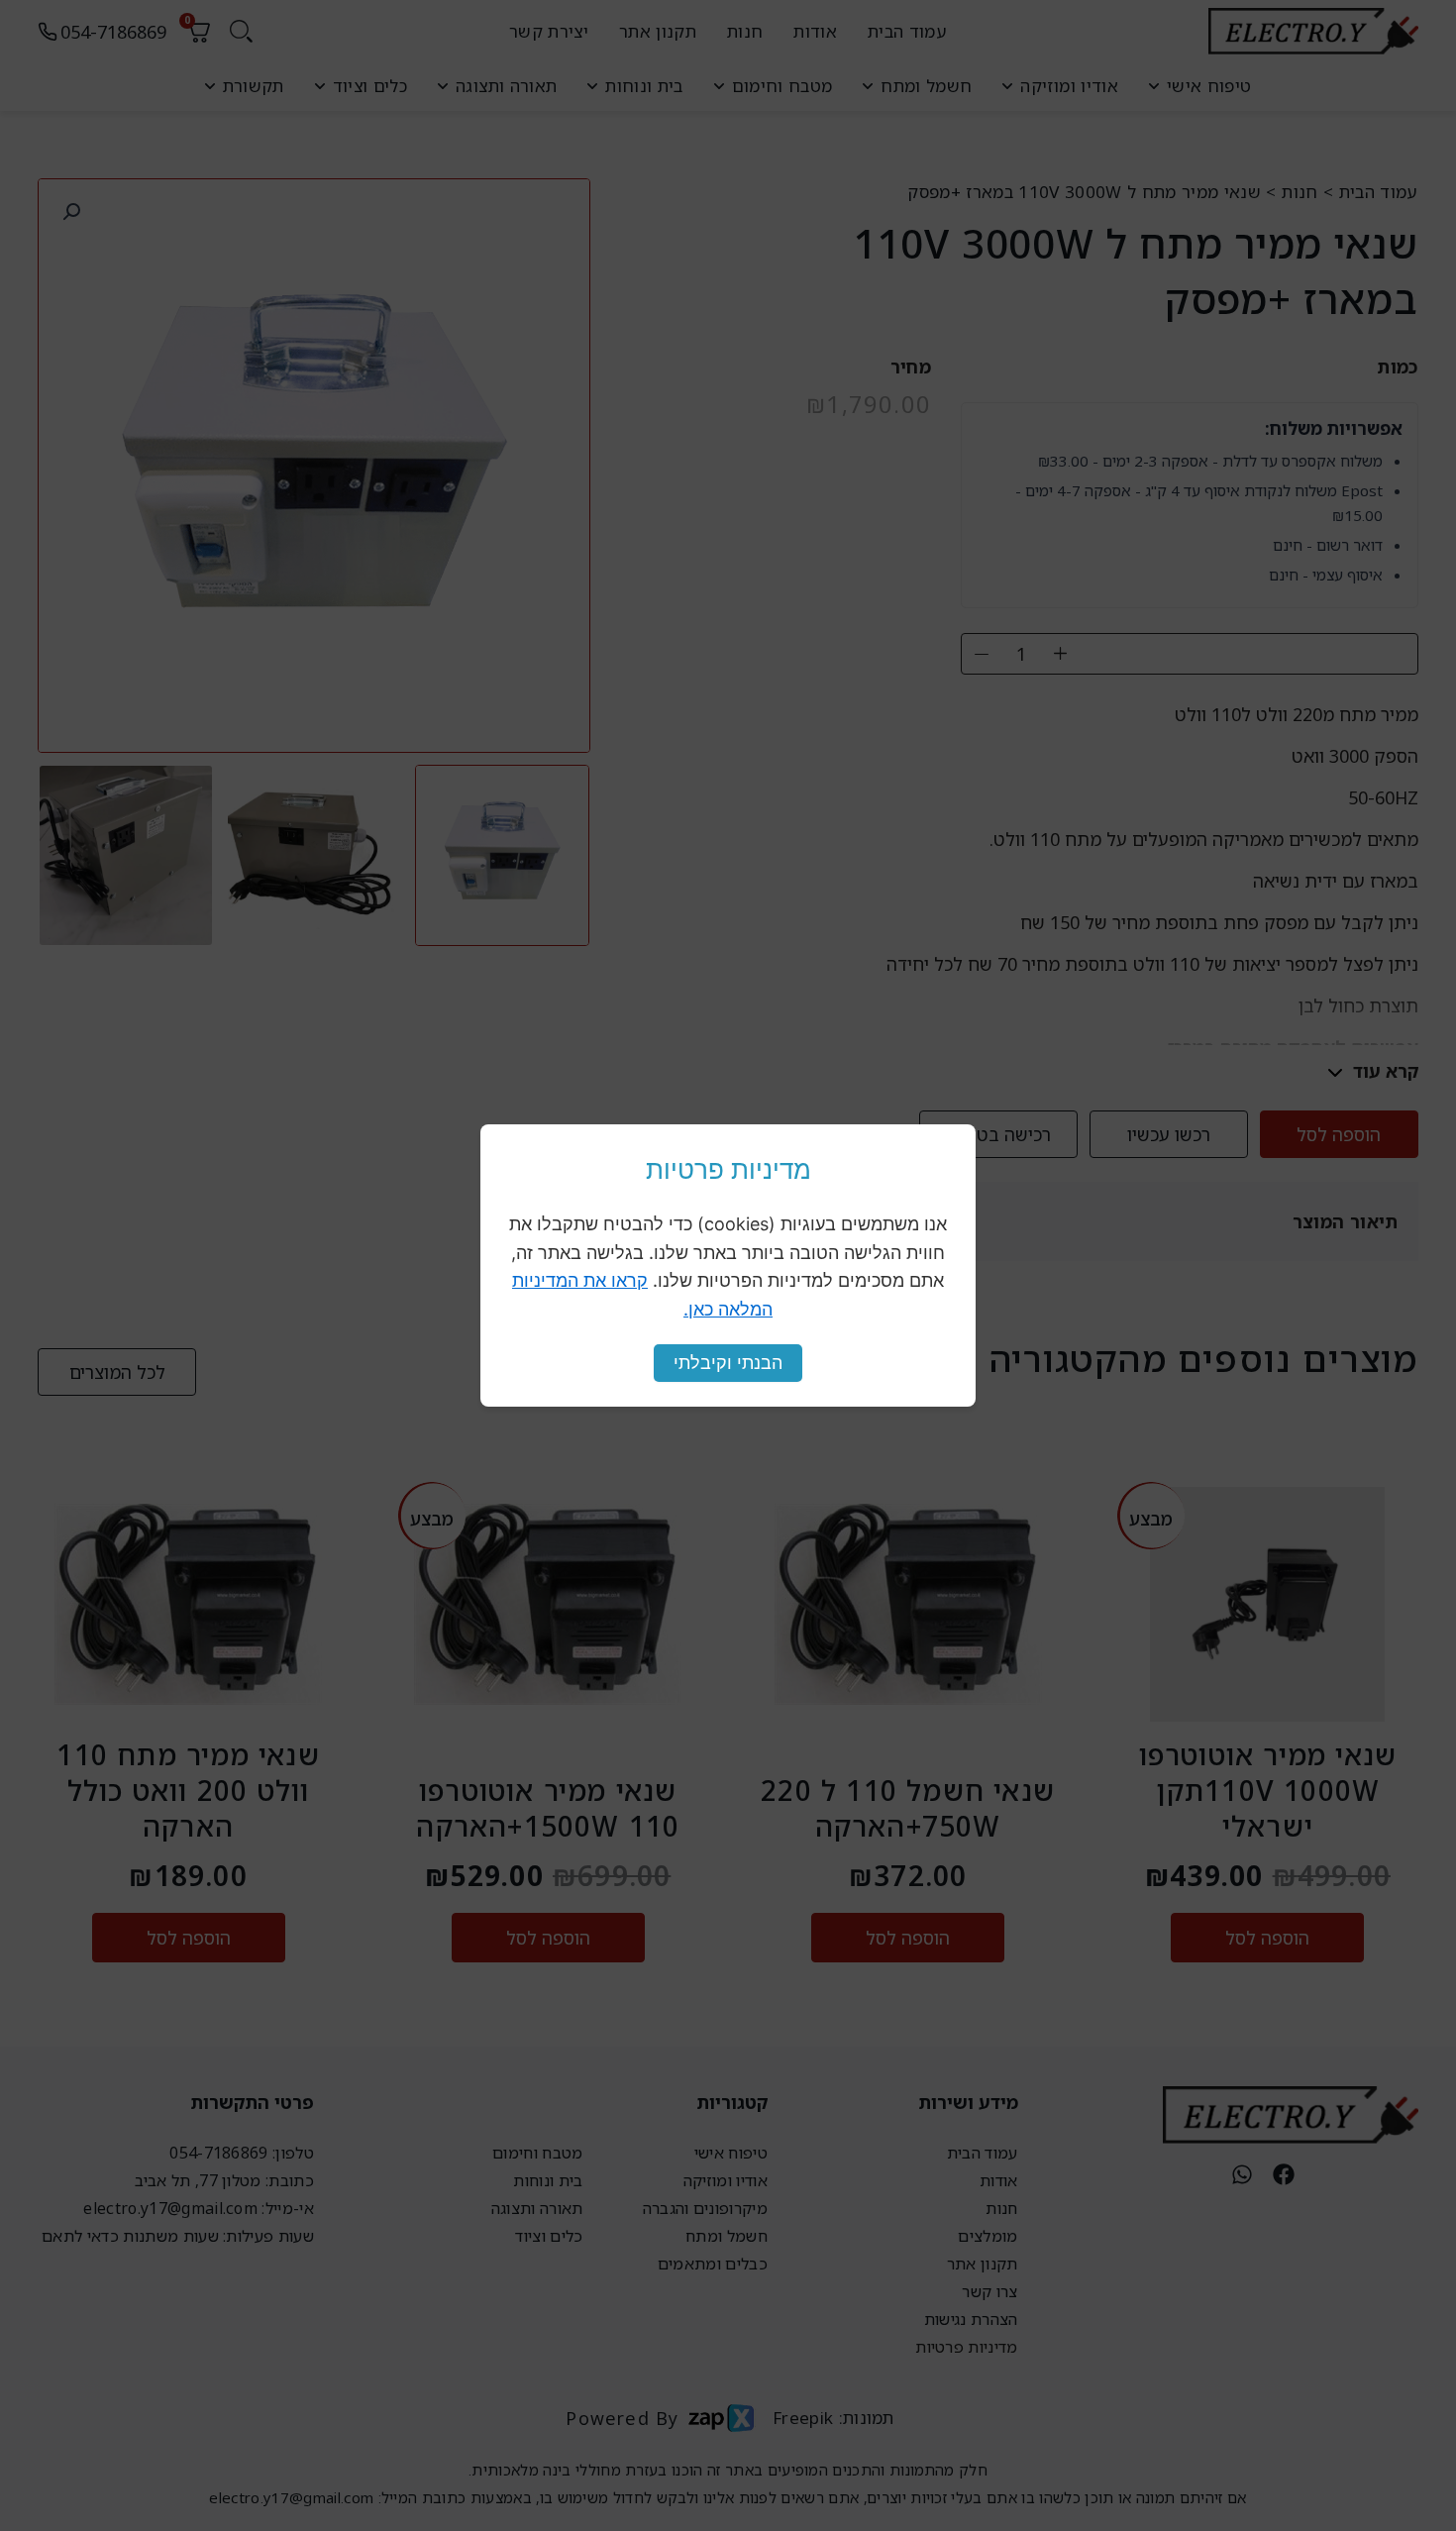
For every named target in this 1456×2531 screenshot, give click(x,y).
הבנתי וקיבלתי (728, 1363)
